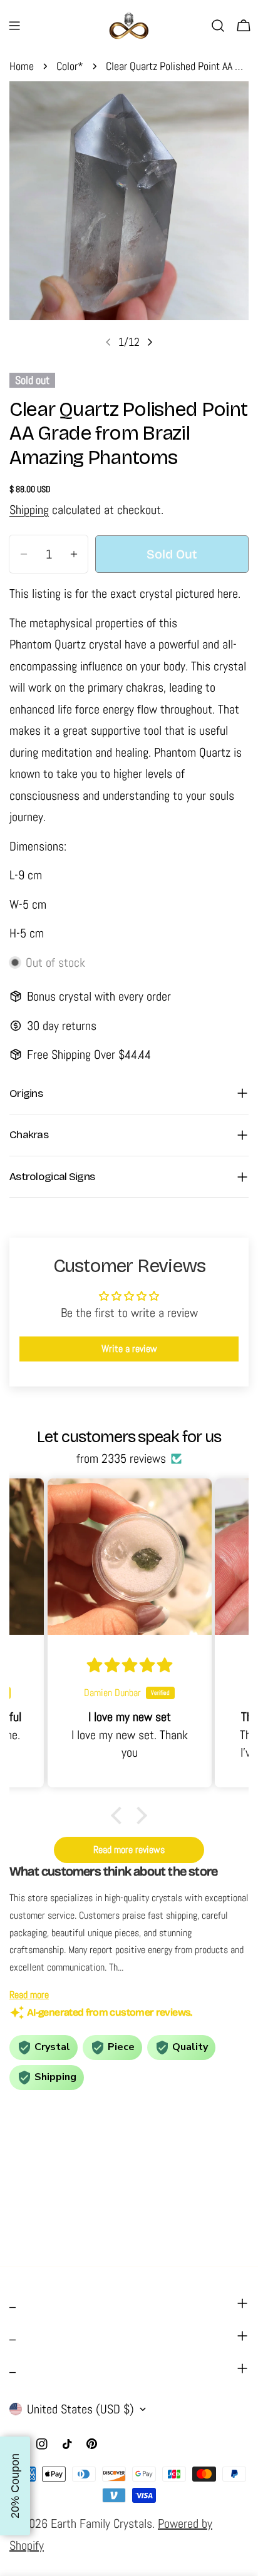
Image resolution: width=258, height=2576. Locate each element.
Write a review (129, 1349)
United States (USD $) (80, 2409)
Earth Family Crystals (101, 2523)
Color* (70, 66)
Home (22, 66)
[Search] (218, 26)
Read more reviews (129, 1850)
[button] (120, 1816)
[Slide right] (150, 342)
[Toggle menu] (14, 26)
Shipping (29, 510)
